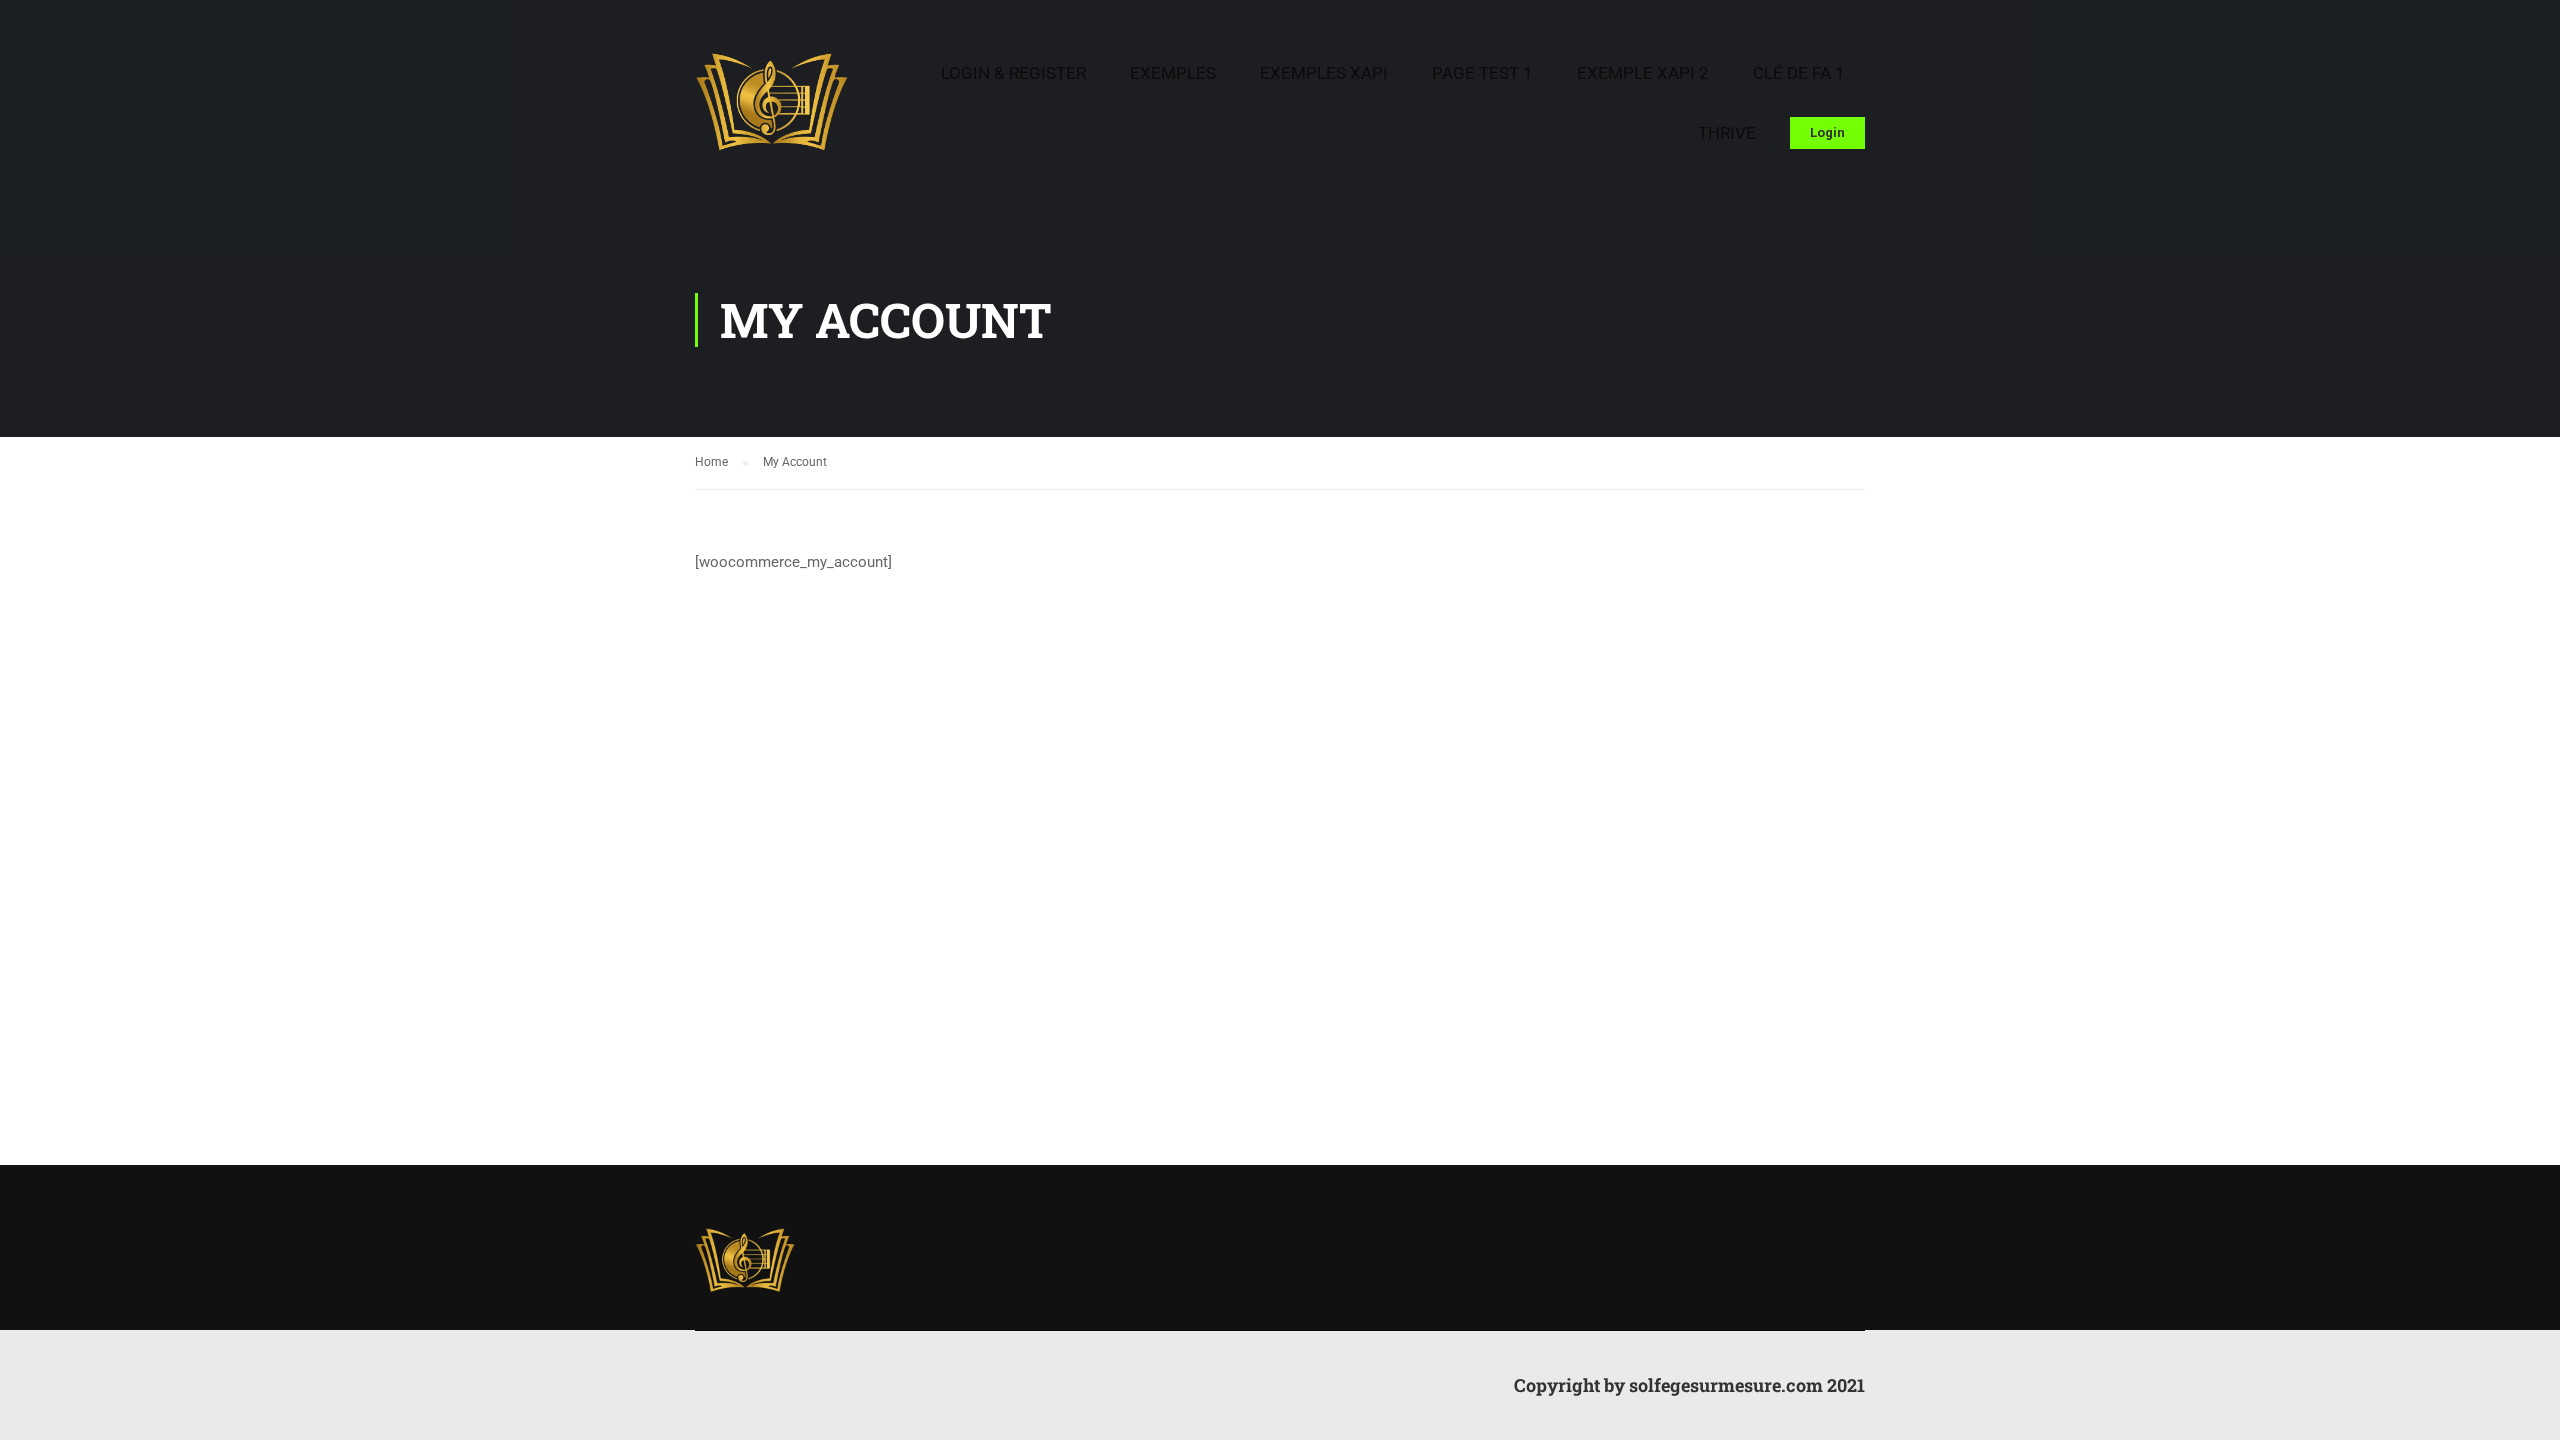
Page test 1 (1482, 73)
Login (1827, 132)
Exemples (1173, 73)
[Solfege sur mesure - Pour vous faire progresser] (771, 111)
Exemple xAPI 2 (1643, 73)
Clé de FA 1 (1799, 73)
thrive (1727, 133)
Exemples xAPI (1324, 73)
